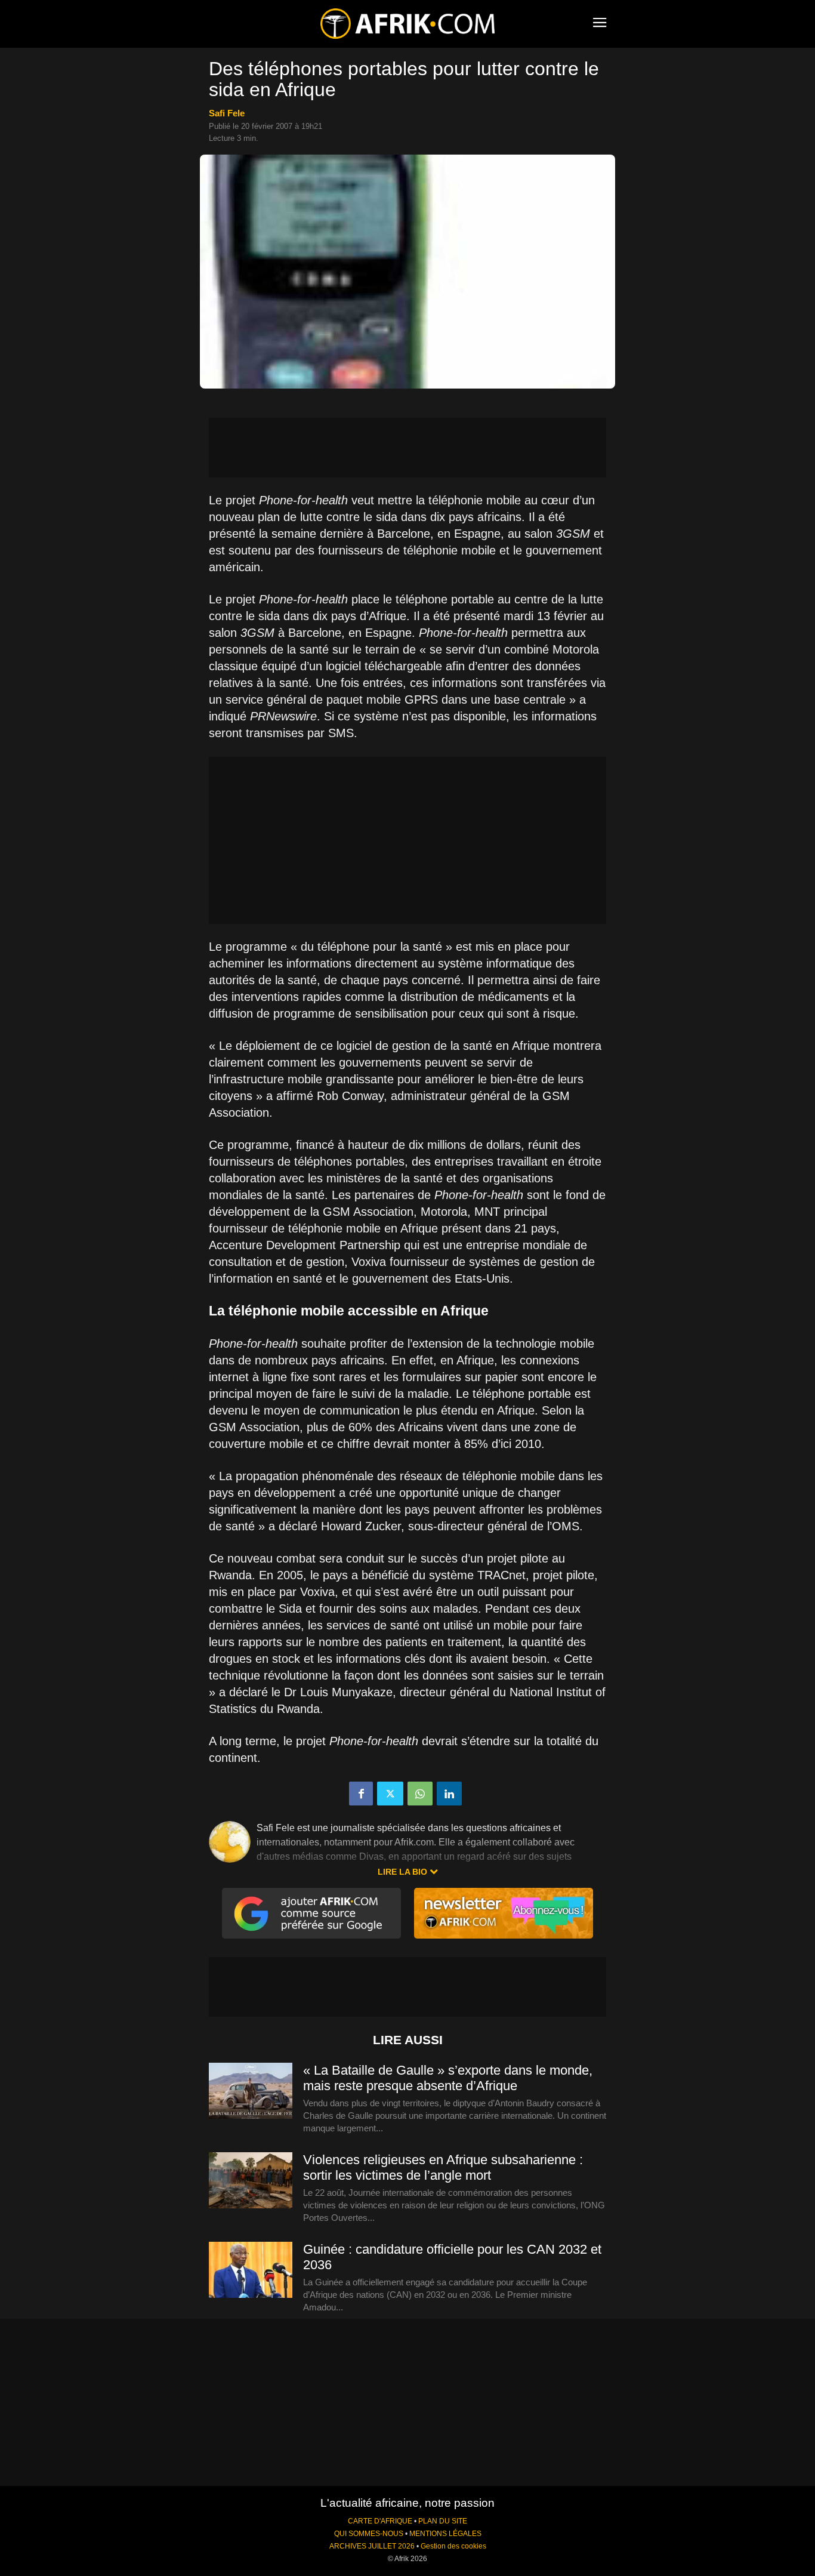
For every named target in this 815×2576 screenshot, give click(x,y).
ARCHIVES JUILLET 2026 (372, 2546)
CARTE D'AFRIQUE (380, 2521)
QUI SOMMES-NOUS (369, 2534)
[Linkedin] (449, 1794)
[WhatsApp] (420, 1794)
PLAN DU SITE (443, 2521)
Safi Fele (227, 113)
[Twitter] (390, 1794)
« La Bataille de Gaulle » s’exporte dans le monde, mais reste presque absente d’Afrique (448, 2078)
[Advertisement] (407, 448)
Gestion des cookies (453, 2546)
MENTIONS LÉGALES (445, 2534)
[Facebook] (361, 1794)
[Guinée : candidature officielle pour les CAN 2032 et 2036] (251, 2270)
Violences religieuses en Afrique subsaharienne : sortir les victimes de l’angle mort (443, 2167)
